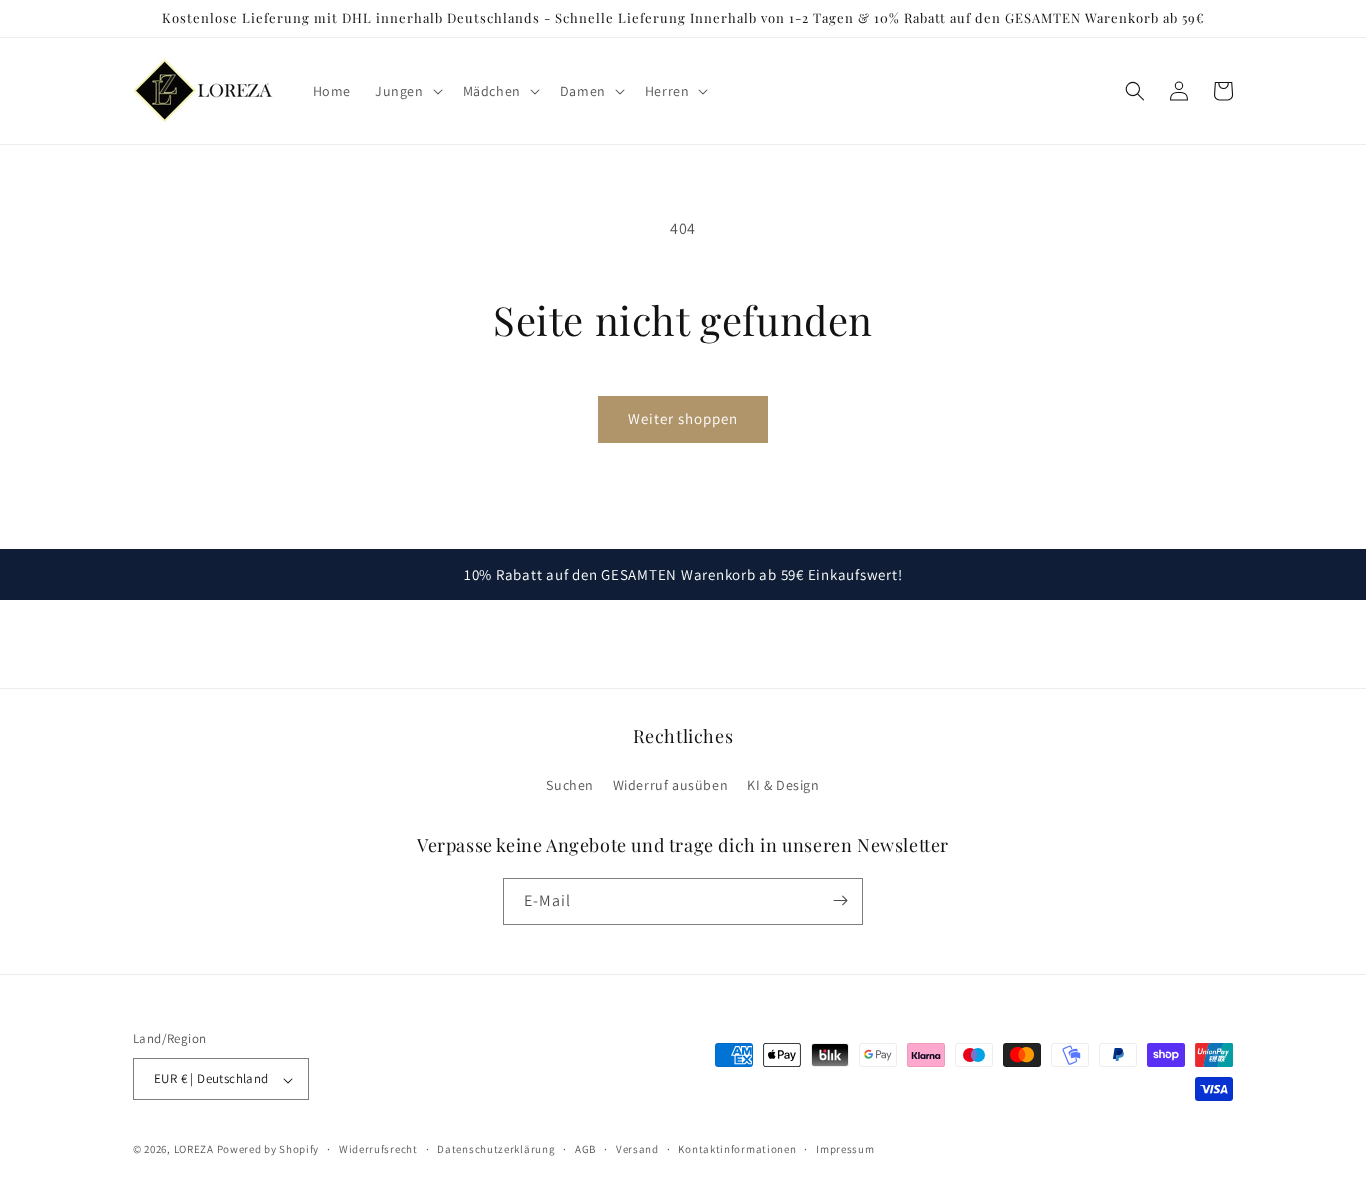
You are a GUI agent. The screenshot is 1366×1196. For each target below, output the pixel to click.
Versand (637, 1149)
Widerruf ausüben (671, 786)
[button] (407, 91)
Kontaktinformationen (737, 1149)
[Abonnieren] (840, 900)
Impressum (845, 1149)
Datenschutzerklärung (496, 1149)
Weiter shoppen (683, 418)
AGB (585, 1149)
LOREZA (194, 1150)
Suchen (570, 786)
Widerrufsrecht (378, 1149)
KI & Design (783, 786)
